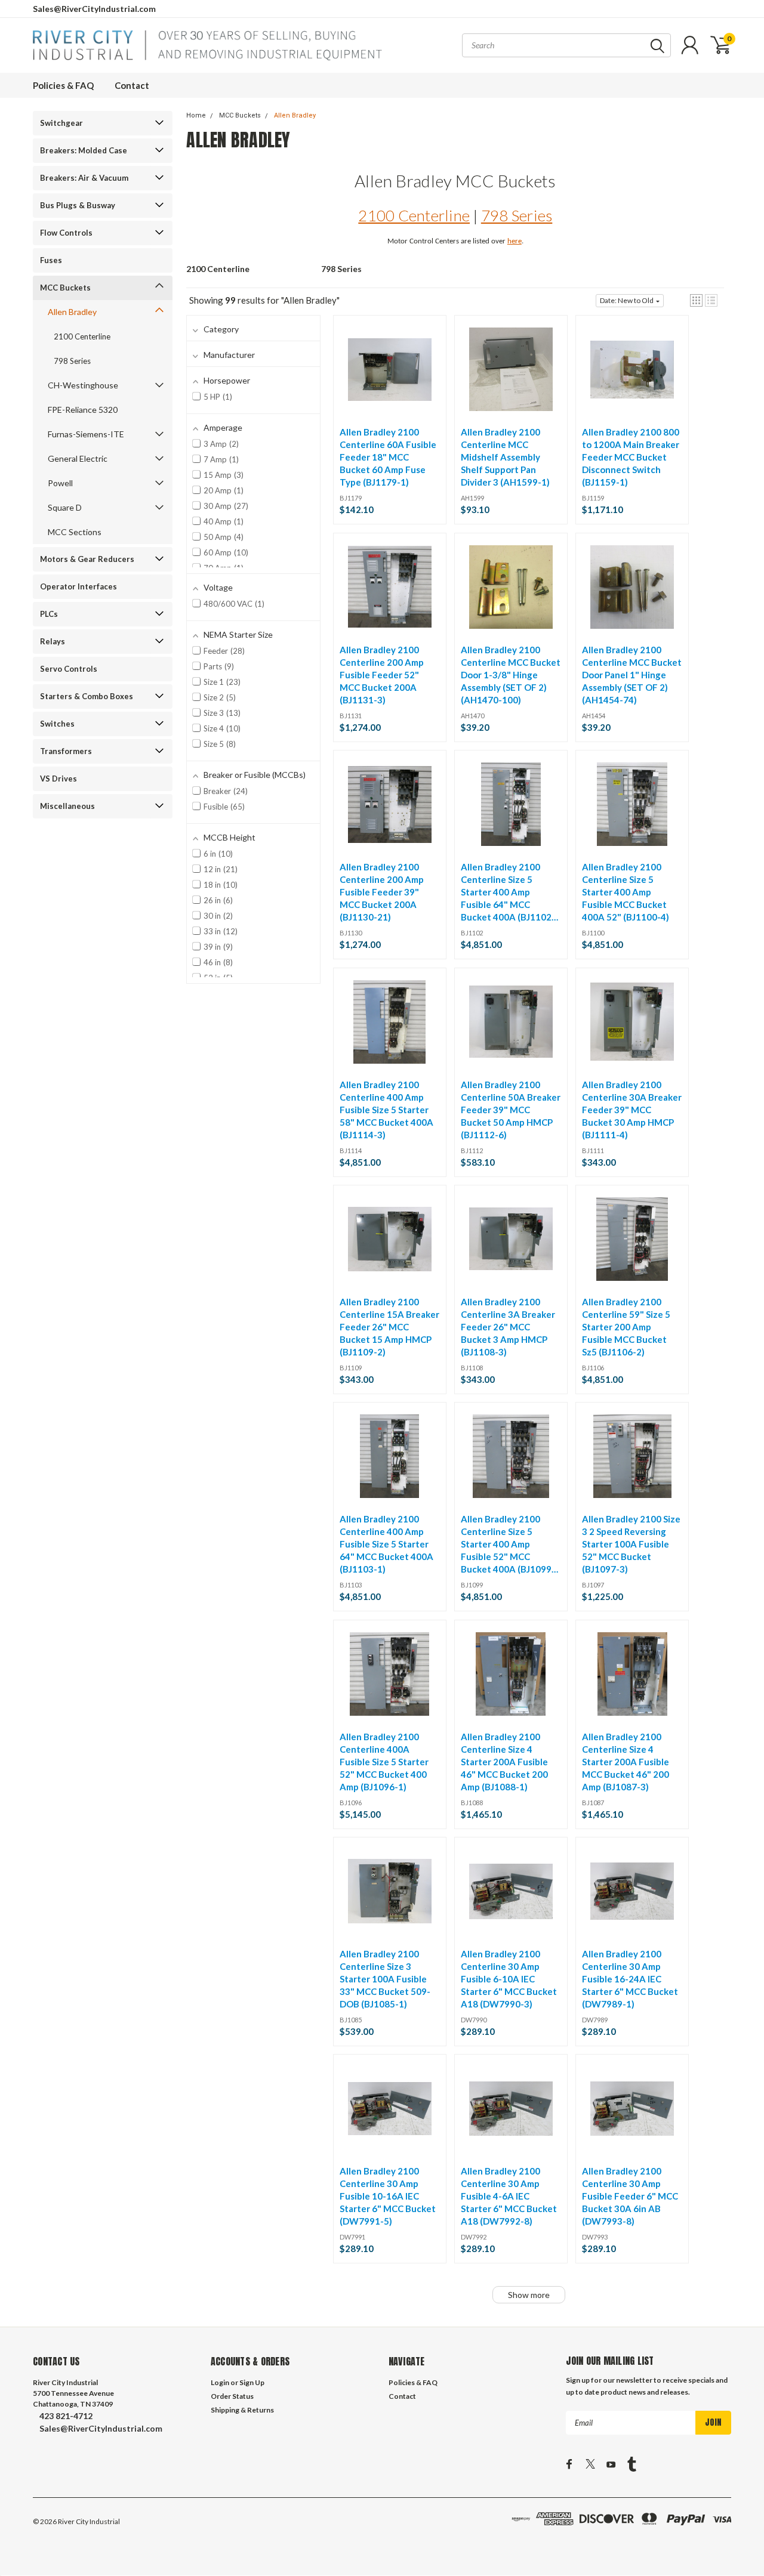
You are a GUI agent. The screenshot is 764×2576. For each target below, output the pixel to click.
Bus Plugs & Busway (78, 205)
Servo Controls (69, 669)
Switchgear (61, 123)
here (515, 241)
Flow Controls (66, 233)
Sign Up (252, 2382)
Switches (57, 724)
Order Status (232, 2396)
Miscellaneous (67, 806)
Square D (65, 507)
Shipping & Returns (242, 2410)
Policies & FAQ (63, 85)
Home (196, 115)
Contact (132, 85)
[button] (696, 300)
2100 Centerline (82, 336)
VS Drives (58, 779)
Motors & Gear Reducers (87, 559)
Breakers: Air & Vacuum (84, 178)
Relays (53, 641)
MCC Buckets (65, 288)
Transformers (66, 751)
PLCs (49, 614)
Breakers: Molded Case (84, 150)
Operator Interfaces (78, 586)
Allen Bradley (72, 312)
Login (220, 2382)
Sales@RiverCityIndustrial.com (94, 9)
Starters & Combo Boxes (87, 696)
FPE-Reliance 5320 (83, 410)
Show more (529, 2295)
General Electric (78, 458)
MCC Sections (75, 532)
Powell (60, 483)
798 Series (72, 361)
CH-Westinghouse (83, 385)
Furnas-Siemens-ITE (86, 434)
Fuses (51, 260)
